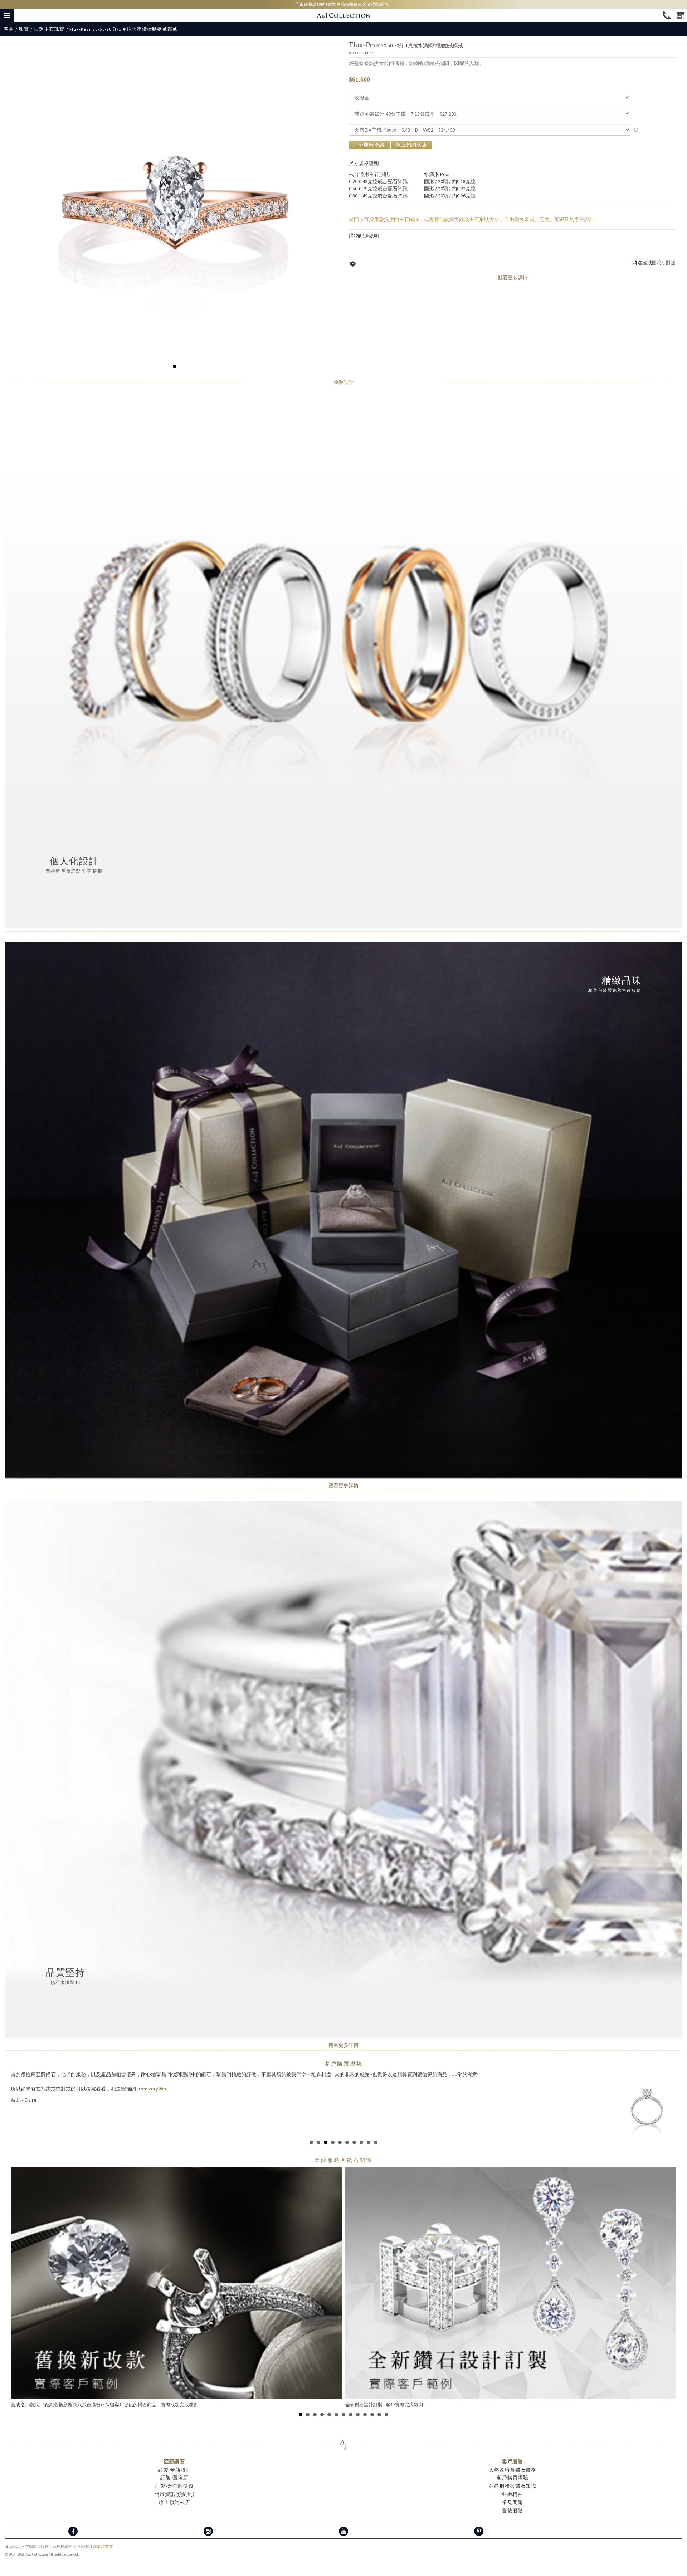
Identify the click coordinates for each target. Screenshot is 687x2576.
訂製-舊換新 (174, 2470)
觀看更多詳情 (513, 278)
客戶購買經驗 (343, 2063)
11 (372, 2407)
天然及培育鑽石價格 (512, 2463)
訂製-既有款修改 (175, 2479)
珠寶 (24, 29)
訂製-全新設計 (174, 2463)
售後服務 (513, 2503)
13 (386, 2407)
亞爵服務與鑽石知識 (512, 2479)
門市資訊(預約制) (174, 2487)
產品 (9, 29)
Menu (7, 15)
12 (379, 2407)
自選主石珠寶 (49, 29)
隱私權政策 (103, 2540)
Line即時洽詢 (369, 145)
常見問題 (513, 2495)
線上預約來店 (411, 145)
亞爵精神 (513, 2487)
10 (376, 2135)
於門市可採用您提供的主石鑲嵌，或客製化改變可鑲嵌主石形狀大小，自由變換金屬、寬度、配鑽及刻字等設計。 (474, 219)
